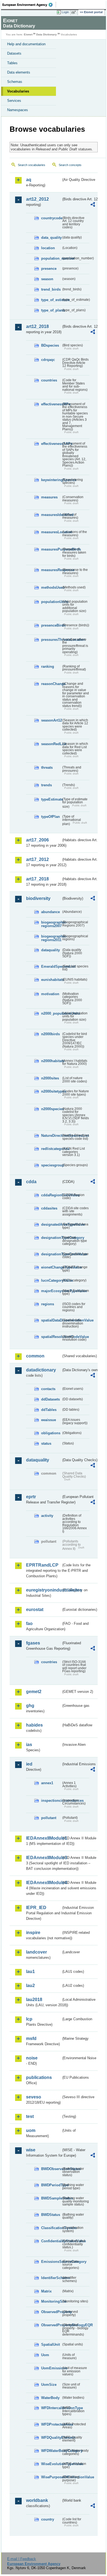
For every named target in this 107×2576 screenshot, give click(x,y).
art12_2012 (37, 199)
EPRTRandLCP (42, 1565)
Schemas (15, 82)
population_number (51, 258)
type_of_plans (51, 310)
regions (48, 1304)
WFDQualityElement (51, 2438)
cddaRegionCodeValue (51, 1195)
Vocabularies (18, 91)
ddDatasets (50, 1399)
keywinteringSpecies (51, 480)
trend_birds (51, 289)
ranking (48, 667)
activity (47, 1516)
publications (39, 2077)
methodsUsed (51, 587)
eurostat (35, 1610)
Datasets (14, 53)
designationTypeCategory (51, 1238)
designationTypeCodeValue (51, 1254)
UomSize (49, 2385)
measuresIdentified (51, 515)
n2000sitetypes (51, 1091)
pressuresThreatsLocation (51, 640)
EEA (29, 5)
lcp (29, 2019)
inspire (33, 1933)
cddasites (49, 1208)
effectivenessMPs (51, 404)
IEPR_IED (36, 1908)
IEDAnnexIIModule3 (44, 1858)
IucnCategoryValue (51, 1280)
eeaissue (49, 1420)
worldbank (37, 2500)
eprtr (31, 1497)
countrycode (51, 218)
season (47, 279)
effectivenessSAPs (51, 444)
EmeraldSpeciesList (51, 966)
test (30, 2116)
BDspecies (50, 345)
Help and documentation (26, 44)
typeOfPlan (50, 817)
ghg (30, 1706)
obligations (51, 1433)
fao (29, 1624)
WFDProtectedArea (51, 2424)
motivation (50, 994)
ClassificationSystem (51, 2228)
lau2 (30, 1986)
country (48, 2519)
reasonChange (51, 684)
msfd (31, 2038)
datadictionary (41, 1370)
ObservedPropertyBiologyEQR (51, 2325)
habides (34, 1725)
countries (49, 380)
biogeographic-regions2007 (51, 924)
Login (65, 12)
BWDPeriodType (51, 2185)
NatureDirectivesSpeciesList (51, 1136)
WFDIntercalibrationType (51, 2408)
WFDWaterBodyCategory (51, 2451)
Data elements (19, 72)
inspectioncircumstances (51, 1801)
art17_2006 (37, 840)
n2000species (51, 1109)
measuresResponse (51, 570)
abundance (50, 912)
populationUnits (51, 602)
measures (49, 497)
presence (49, 269)
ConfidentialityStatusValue (51, 2241)
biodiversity (38, 898)
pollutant (49, 1818)
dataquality (50, 950)
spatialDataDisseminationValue (51, 1320)
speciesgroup (51, 1165)
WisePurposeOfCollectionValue (51, 2477)
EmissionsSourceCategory (51, 2262)
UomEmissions (51, 2368)
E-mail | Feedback (22, 2559)
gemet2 (34, 1692)
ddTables (49, 1410)
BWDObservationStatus (51, 2169)
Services (14, 101)
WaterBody (50, 2398)
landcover (36, 1952)
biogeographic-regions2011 (51, 938)
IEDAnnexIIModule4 (44, 1883)
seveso (34, 2097)
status (46, 1443)
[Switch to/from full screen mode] (75, 12)
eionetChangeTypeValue (51, 1267)
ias (29, 1745)
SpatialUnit (50, 2345)
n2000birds (50, 1034)
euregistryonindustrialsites (44, 1590)
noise (32, 2058)
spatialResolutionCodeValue (51, 1337)
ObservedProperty (51, 2312)
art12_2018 (37, 326)
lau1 (30, 1972)
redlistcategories (51, 1149)
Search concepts (70, 165)
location (48, 248)
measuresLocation (51, 532)
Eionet (28, 34)
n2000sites (50, 1078)
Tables (12, 63)
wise (31, 2150)
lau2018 (34, 2000)
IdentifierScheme (51, 2278)
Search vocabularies (32, 165)
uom (31, 2130)
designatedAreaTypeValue (51, 1224)
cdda (31, 1182)
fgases (33, 1643)
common (35, 1356)
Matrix (46, 2291)
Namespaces (18, 110)
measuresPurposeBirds (51, 549)
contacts (48, 1389)
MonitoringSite (51, 2301)
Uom (45, 2355)
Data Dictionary (47, 34)
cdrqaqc (48, 360)
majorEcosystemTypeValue (51, 1291)
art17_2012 (37, 859)
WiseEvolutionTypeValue (51, 2464)
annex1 (47, 1783)
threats (47, 768)
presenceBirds (51, 625)
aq (29, 180)
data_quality (51, 238)
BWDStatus (51, 2215)
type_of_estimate (51, 300)
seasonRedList (51, 744)
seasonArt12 (51, 720)
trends (47, 785)
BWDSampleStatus (51, 2198)
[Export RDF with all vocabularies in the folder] (93, 205)
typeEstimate (51, 799)
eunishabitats (51, 980)
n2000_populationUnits (51, 1013)
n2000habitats (51, 1061)
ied (29, 1764)
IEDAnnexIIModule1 (44, 1838)
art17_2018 (37, 879)
